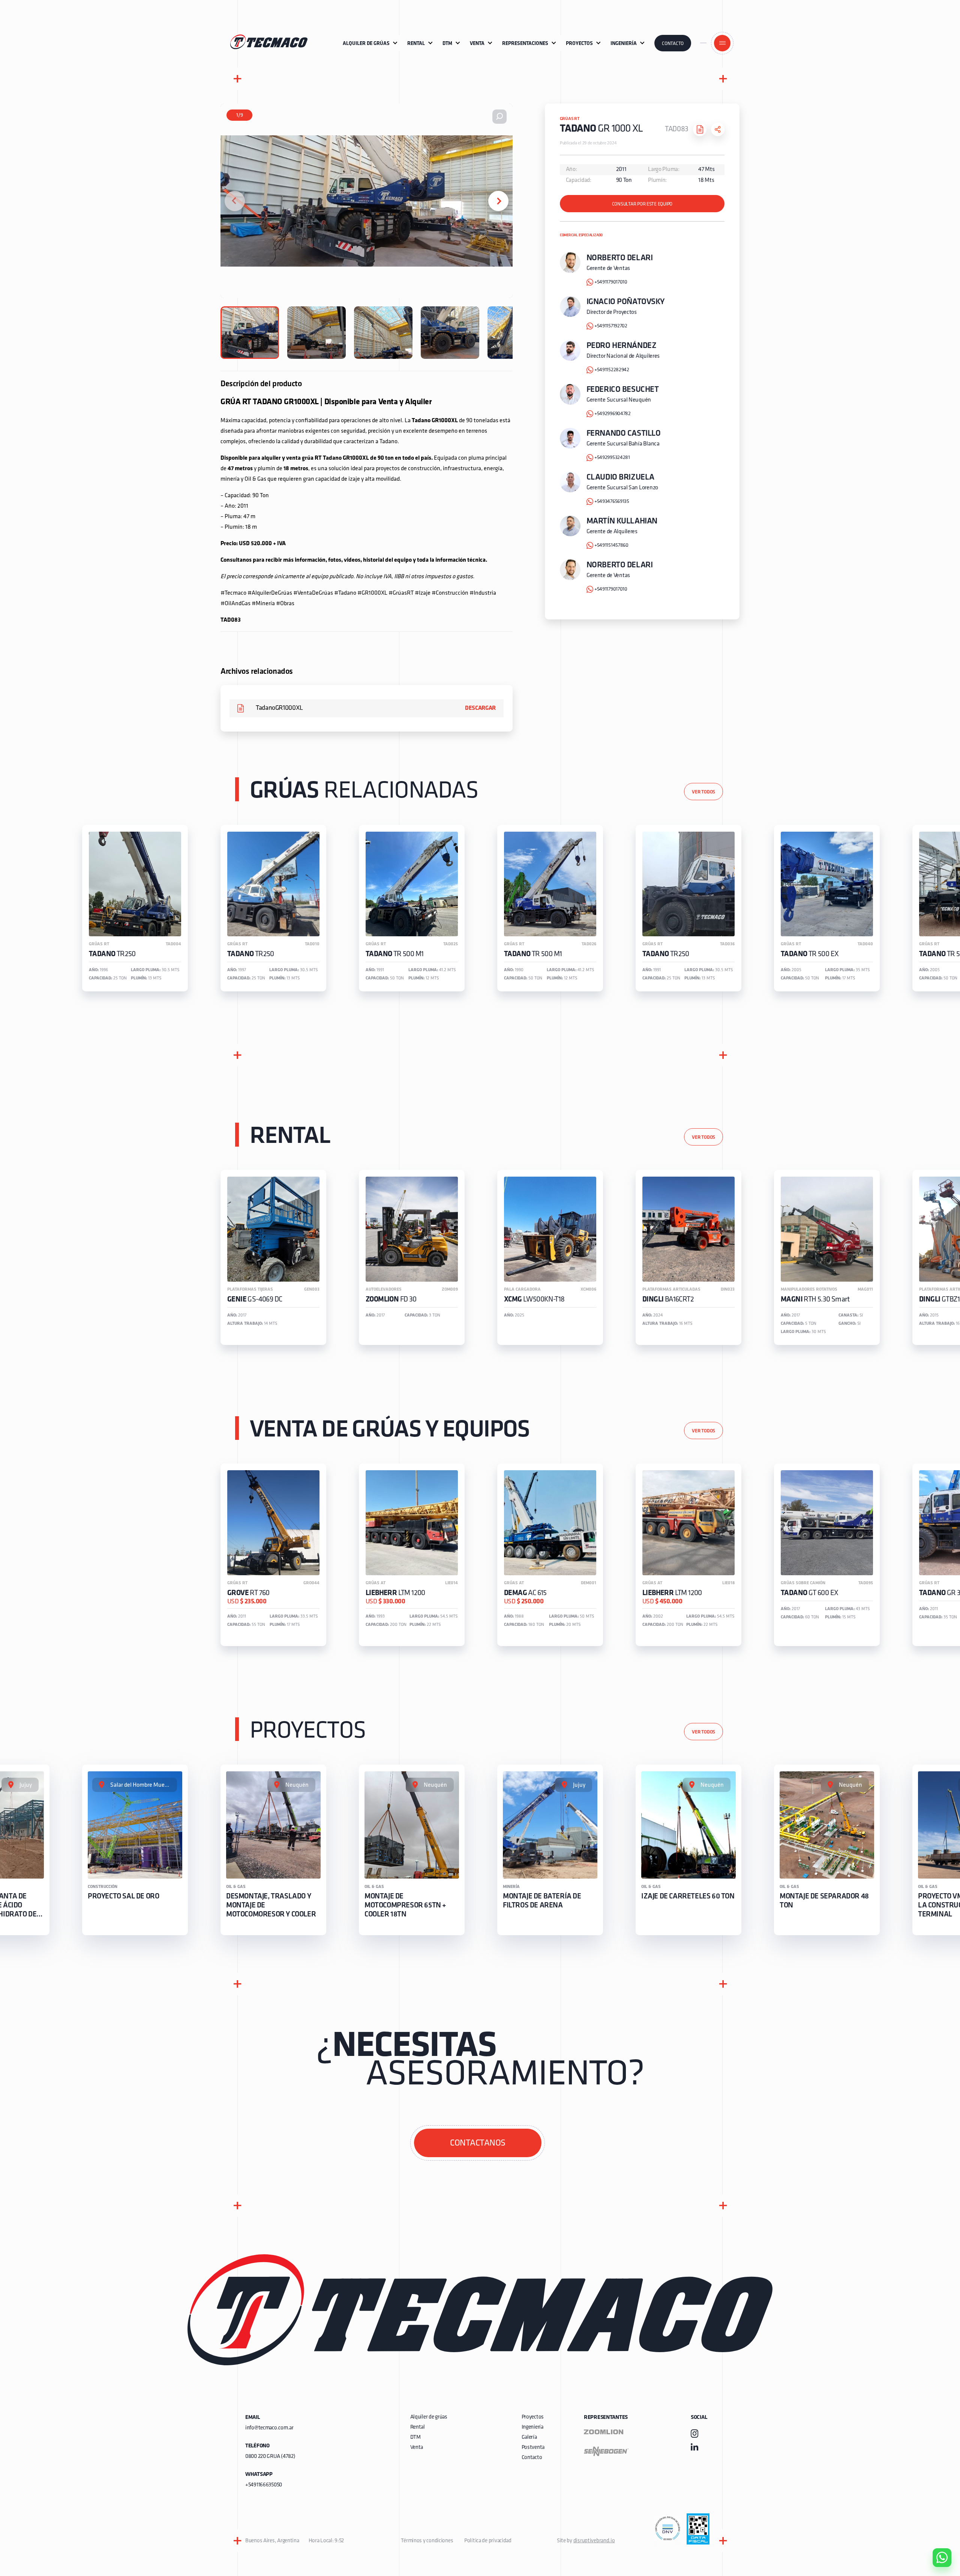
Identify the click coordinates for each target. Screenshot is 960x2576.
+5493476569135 (612, 502)
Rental (418, 2427)
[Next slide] (498, 201)
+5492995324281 (612, 458)
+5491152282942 (612, 370)
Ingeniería (532, 2427)
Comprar (936, 2515)
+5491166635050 (264, 2485)
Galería (529, 2437)
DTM (415, 2437)
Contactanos (478, 2143)
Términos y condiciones (427, 2541)
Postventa (533, 2448)
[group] (135, 908)
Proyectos (533, 2417)
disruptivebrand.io (594, 2541)
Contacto (673, 44)
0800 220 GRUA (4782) (270, 2457)
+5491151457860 (611, 545)
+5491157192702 (611, 326)
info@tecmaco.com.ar (269, 2428)
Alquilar (936, 2536)
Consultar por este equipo (642, 204)
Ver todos (703, 792)
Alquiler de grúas (429, 2417)
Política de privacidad (488, 2541)
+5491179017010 (611, 282)
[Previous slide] (235, 201)
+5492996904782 (613, 414)
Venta (417, 2448)
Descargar (480, 708)
